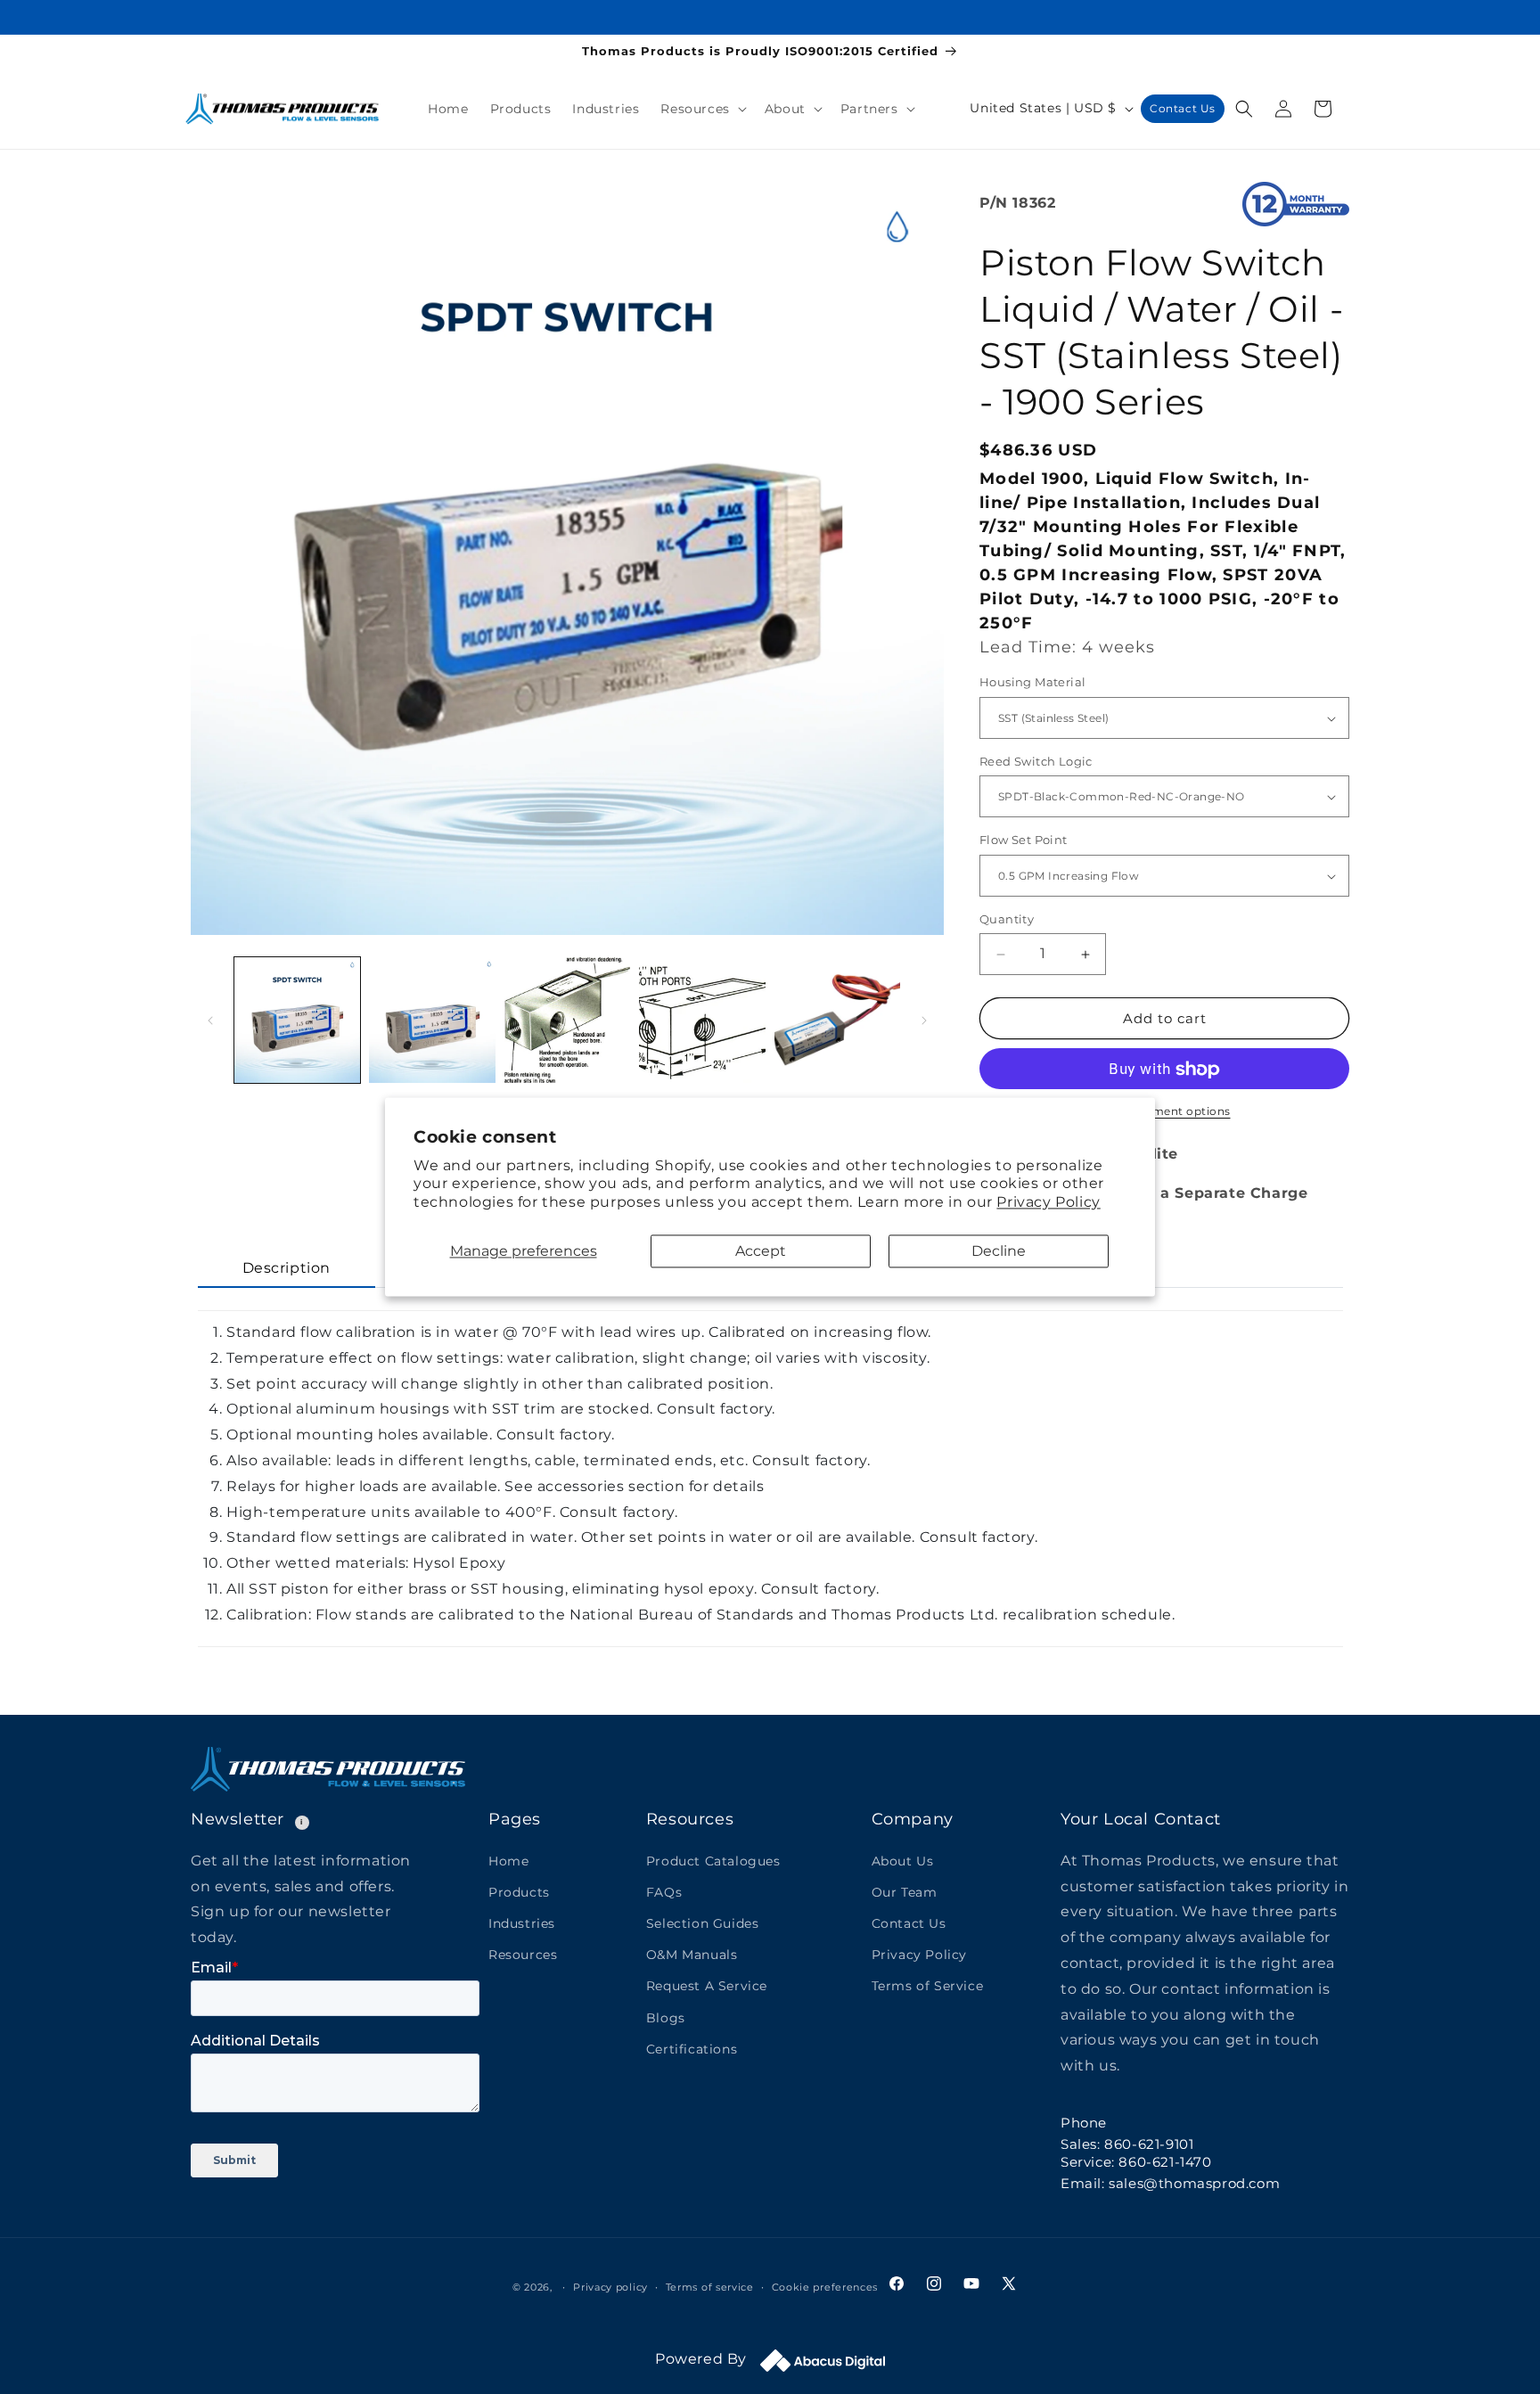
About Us (903, 1860)
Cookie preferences (825, 2287)
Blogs (666, 2017)
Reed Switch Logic (1036, 761)
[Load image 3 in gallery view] (567, 1020)
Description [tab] (287, 1268)
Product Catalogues (713, 1860)
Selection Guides (703, 1923)
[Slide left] (210, 1021)
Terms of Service (928, 1986)
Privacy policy (610, 2287)
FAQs (664, 1891)
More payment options (1165, 1112)
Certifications (692, 2048)
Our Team (905, 1891)
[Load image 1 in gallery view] (297, 1020)
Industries (522, 1923)
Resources (523, 1955)
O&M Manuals (692, 1955)
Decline (999, 1251)
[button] (701, 109)
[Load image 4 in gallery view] (702, 1020)
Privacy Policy (1048, 1203)
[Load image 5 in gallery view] (837, 1020)
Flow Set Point (1024, 840)
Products (519, 1891)
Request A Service (707, 1986)
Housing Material (1032, 683)
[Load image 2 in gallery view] (432, 1020)
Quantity (1007, 919)
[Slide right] (924, 1021)
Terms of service (710, 2287)
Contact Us (1183, 108)
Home (508, 1860)
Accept (761, 1251)
